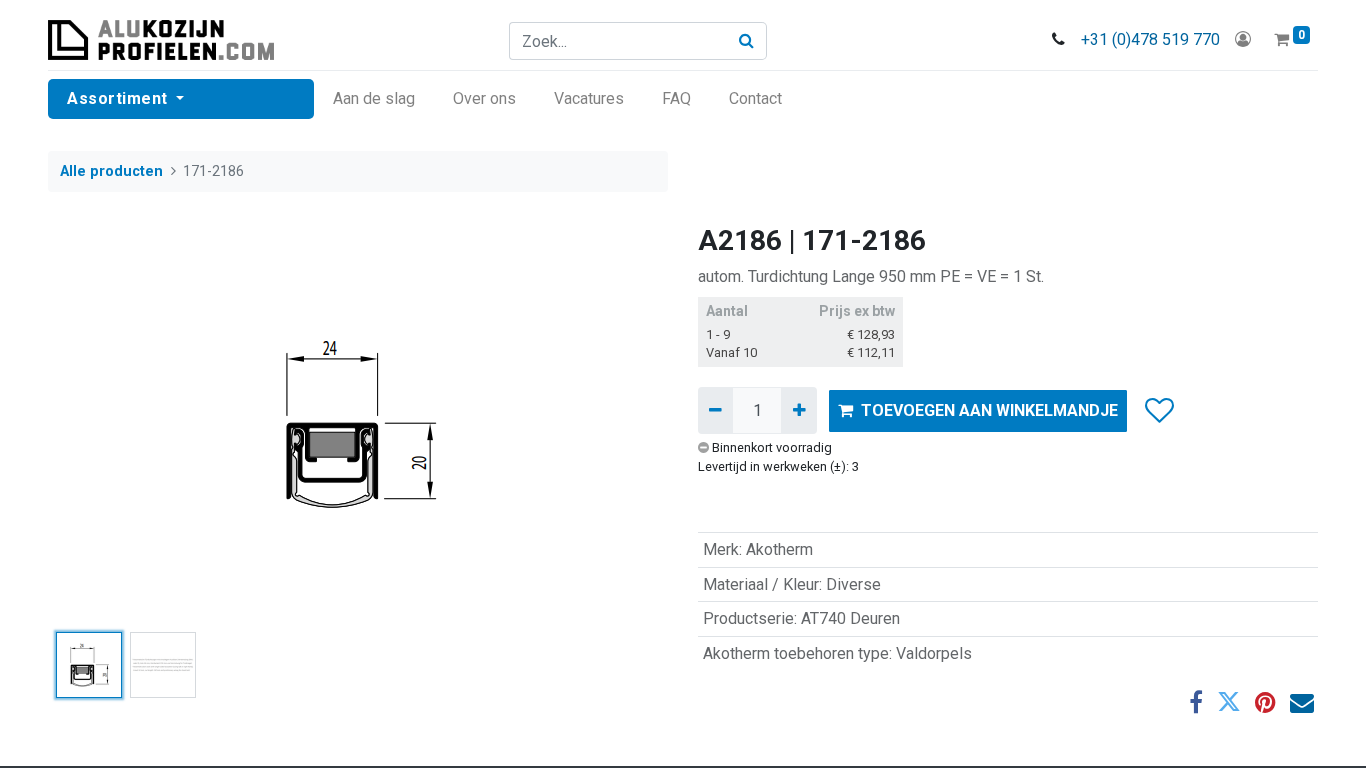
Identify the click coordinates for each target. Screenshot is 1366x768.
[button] (94, 424)
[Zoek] (747, 41)
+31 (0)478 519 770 (1150, 39)
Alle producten (111, 171)
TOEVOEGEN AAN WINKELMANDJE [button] (989, 410)
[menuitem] (374, 99)
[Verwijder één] (715, 410)
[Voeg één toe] (798, 410)
